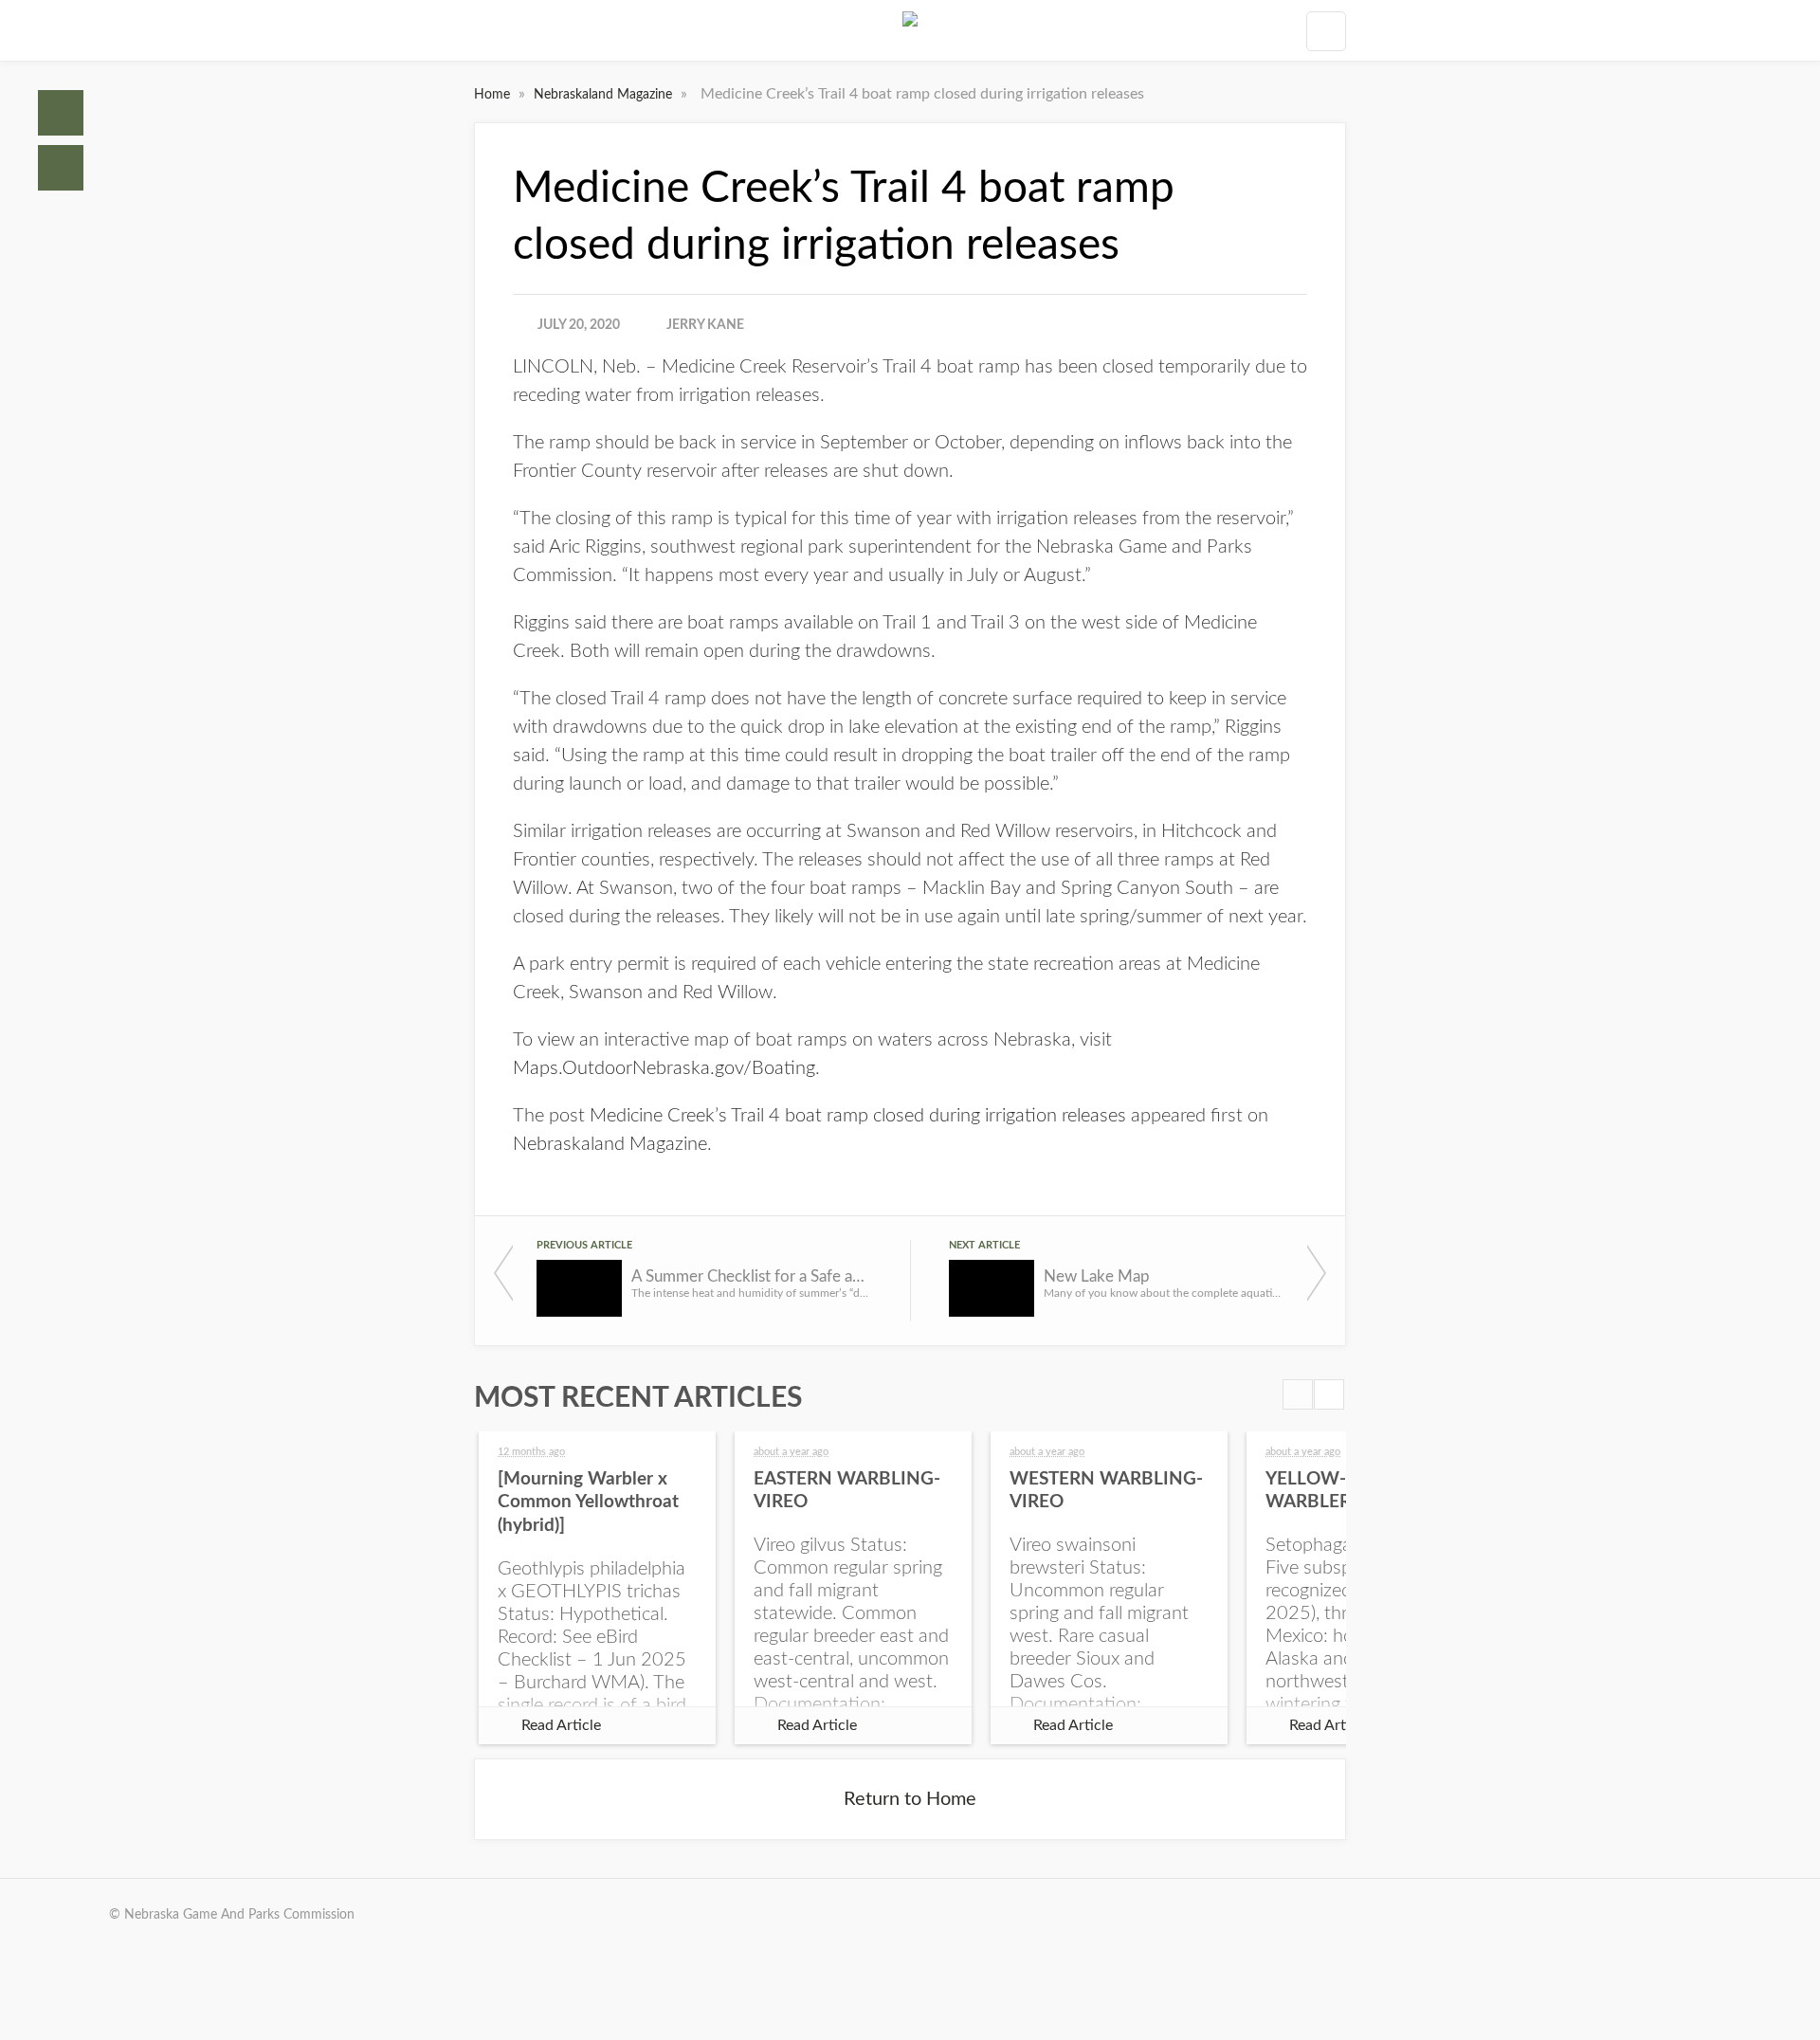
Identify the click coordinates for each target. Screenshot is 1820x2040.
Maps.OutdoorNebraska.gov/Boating (664, 1068)
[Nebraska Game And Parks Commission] (910, 30)
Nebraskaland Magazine (605, 95)
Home (61, 113)
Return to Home (910, 1799)
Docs (61, 168)
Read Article (561, 1725)
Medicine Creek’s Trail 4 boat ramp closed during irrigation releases (858, 1116)
